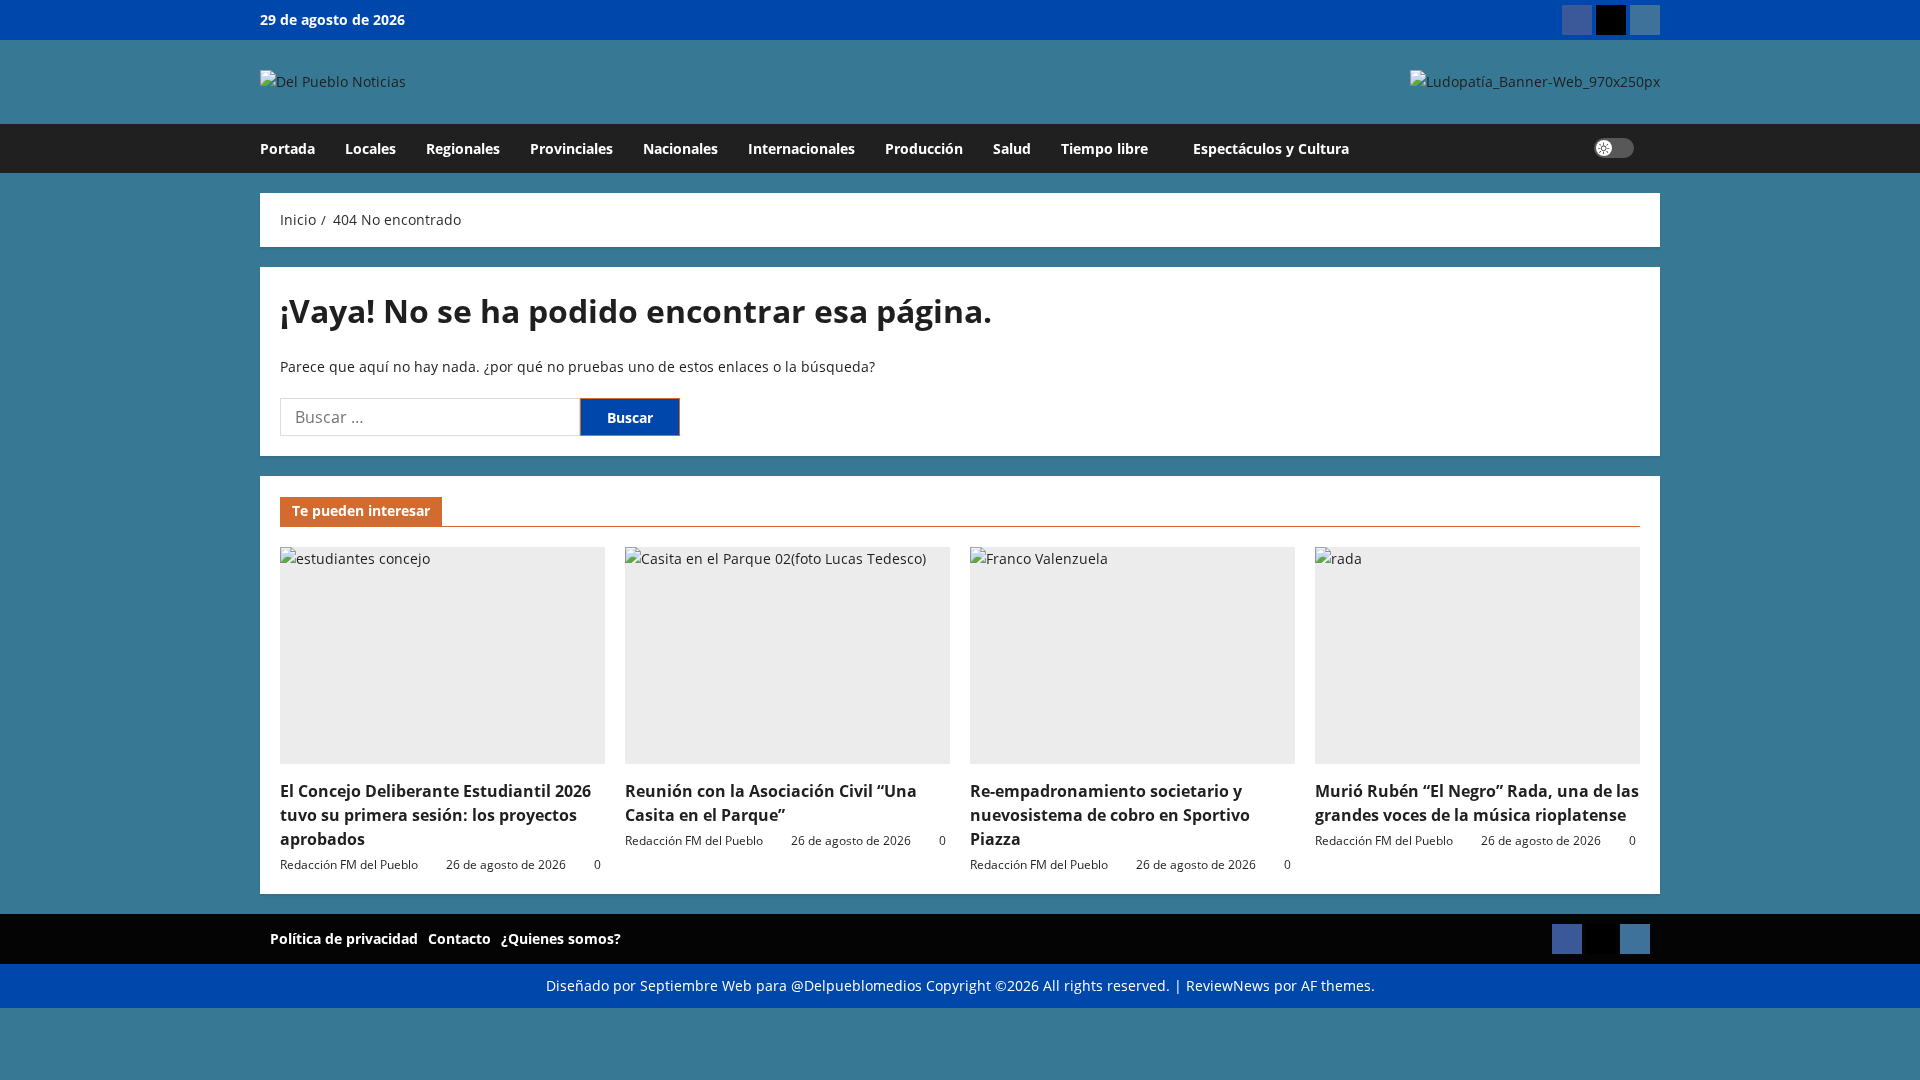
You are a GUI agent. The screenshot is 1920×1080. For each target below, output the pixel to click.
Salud (1012, 148)
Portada (287, 148)
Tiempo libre (1104, 148)
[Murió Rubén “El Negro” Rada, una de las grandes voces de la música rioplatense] (1477, 655)
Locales (370, 148)
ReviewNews (1228, 985)
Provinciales (571, 148)
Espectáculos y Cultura (1271, 148)
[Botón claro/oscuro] (1614, 148)
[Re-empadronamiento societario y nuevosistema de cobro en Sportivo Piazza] (1132, 655)
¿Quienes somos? (561, 938)
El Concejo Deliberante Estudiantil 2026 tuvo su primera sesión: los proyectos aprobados (435, 815)
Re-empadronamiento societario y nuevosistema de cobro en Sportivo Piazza (1110, 815)
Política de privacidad (344, 938)
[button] (1654, 148)
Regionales (463, 148)
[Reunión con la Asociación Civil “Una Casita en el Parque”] (787, 655)
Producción (924, 148)
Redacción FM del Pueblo (349, 864)
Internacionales (801, 148)
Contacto (459, 938)
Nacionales (680, 148)
